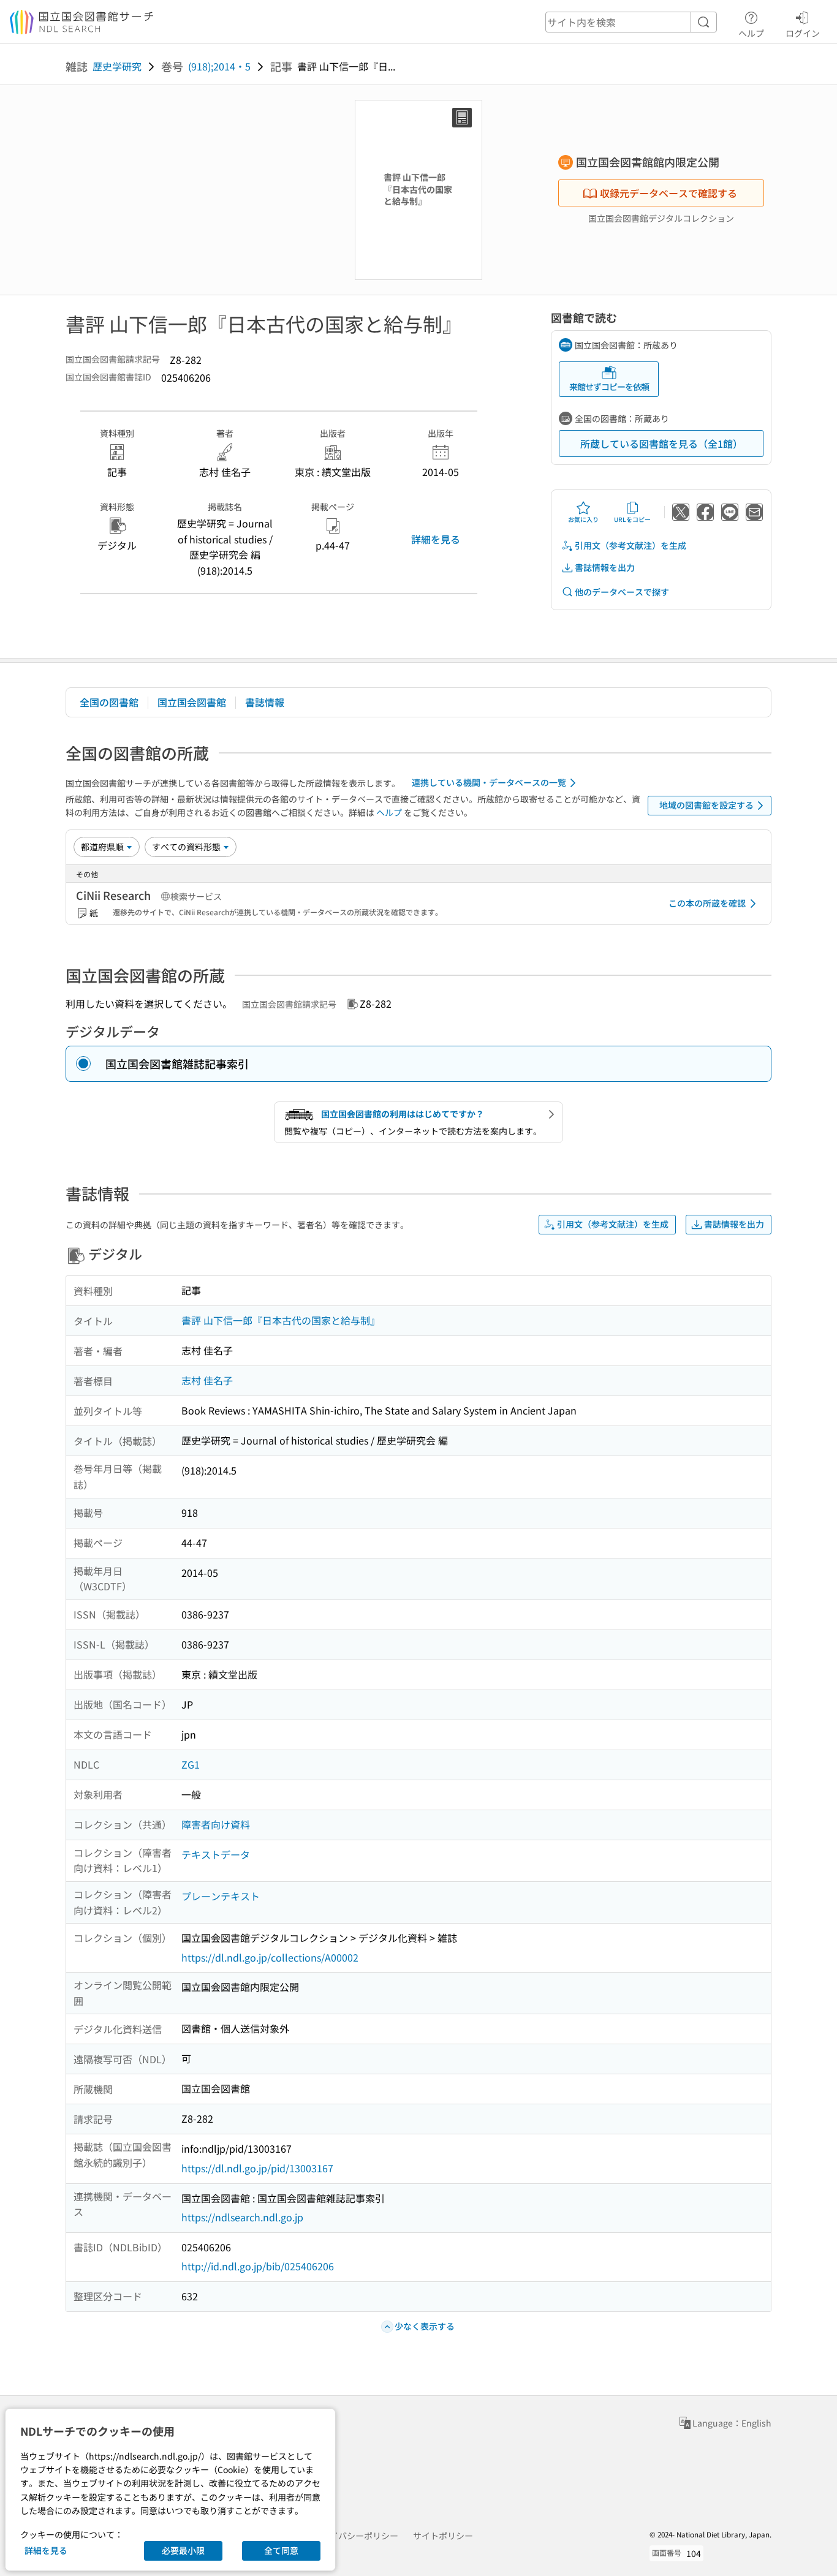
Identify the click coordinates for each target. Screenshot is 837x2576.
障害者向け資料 (216, 1824)
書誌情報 (265, 702)
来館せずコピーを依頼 (609, 387)
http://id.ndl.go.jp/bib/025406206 (258, 2266)
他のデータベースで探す (622, 592)
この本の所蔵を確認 (707, 903)
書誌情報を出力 (605, 567)
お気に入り (583, 519)
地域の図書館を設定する (706, 805)
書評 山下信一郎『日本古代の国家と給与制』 (281, 1320)
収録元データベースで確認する (668, 193)
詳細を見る (436, 539)
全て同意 (281, 2550)
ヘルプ (751, 33)
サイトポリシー (443, 2536)
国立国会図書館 (192, 702)
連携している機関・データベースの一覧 (489, 782)
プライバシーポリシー (355, 2536)
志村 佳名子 (207, 1380)
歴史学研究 (117, 66)
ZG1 (191, 1764)
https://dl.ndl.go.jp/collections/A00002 (270, 1957)
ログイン (803, 33)
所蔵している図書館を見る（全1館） (661, 444)
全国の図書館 (109, 702)
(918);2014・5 (219, 66)
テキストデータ (216, 1854)
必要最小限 (183, 2550)
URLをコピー (632, 519)
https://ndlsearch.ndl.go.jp (242, 2217)
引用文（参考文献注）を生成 (631, 545)
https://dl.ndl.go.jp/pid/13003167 (257, 2168)
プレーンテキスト (221, 1896)
